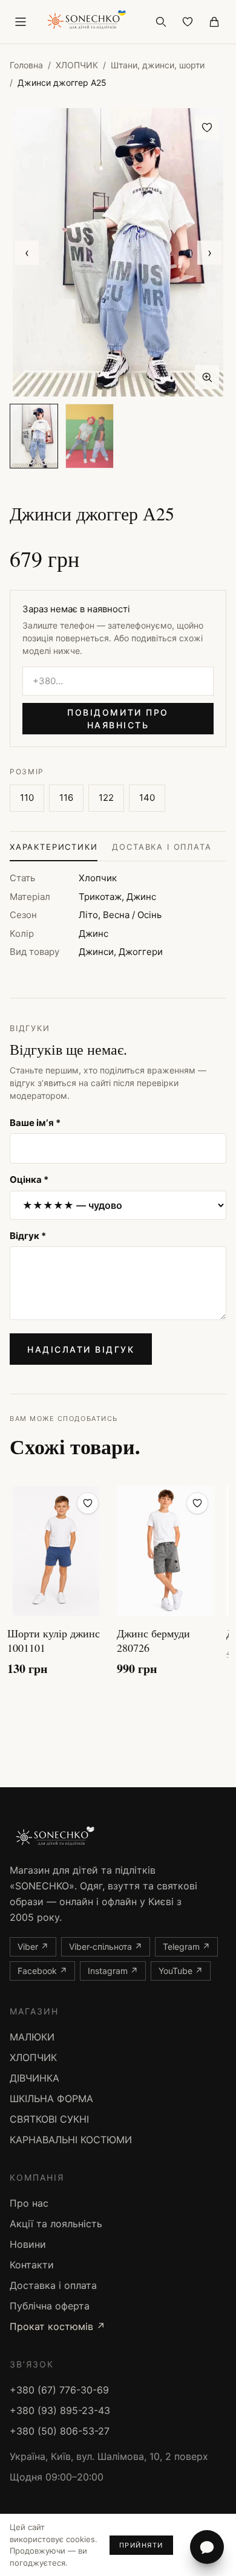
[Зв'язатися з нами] (207, 2547)
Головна (26, 65)
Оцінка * (29, 1180)
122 (106, 798)
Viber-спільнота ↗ (106, 1947)
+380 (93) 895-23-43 (60, 2410)
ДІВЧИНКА (34, 2078)
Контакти (32, 2265)
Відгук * (28, 1236)
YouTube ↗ (181, 1971)
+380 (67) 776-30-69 (59, 2390)
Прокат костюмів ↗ (57, 2326)
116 (66, 798)
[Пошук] (161, 22)
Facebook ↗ (42, 1971)
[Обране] (188, 22)
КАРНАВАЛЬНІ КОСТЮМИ (71, 2140)
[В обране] (207, 128)
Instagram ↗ (113, 1971)
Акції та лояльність (56, 2224)
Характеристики (54, 847)
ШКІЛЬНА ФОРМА (51, 2099)
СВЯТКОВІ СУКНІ (49, 2119)
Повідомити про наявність (118, 719)
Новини (28, 2244)
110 (27, 798)
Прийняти (141, 2545)
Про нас (29, 2203)
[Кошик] (214, 22)
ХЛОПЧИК (77, 65)
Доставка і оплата (162, 847)
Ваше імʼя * (35, 1123)
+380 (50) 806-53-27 (60, 2431)
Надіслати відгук (81, 1349)
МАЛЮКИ (32, 2037)
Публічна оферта (50, 2306)
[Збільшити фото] (207, 377)
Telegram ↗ (186, 1947)
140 (147, 798)
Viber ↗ (33, 1947)
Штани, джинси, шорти (158, 65)
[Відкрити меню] (21, 22)
